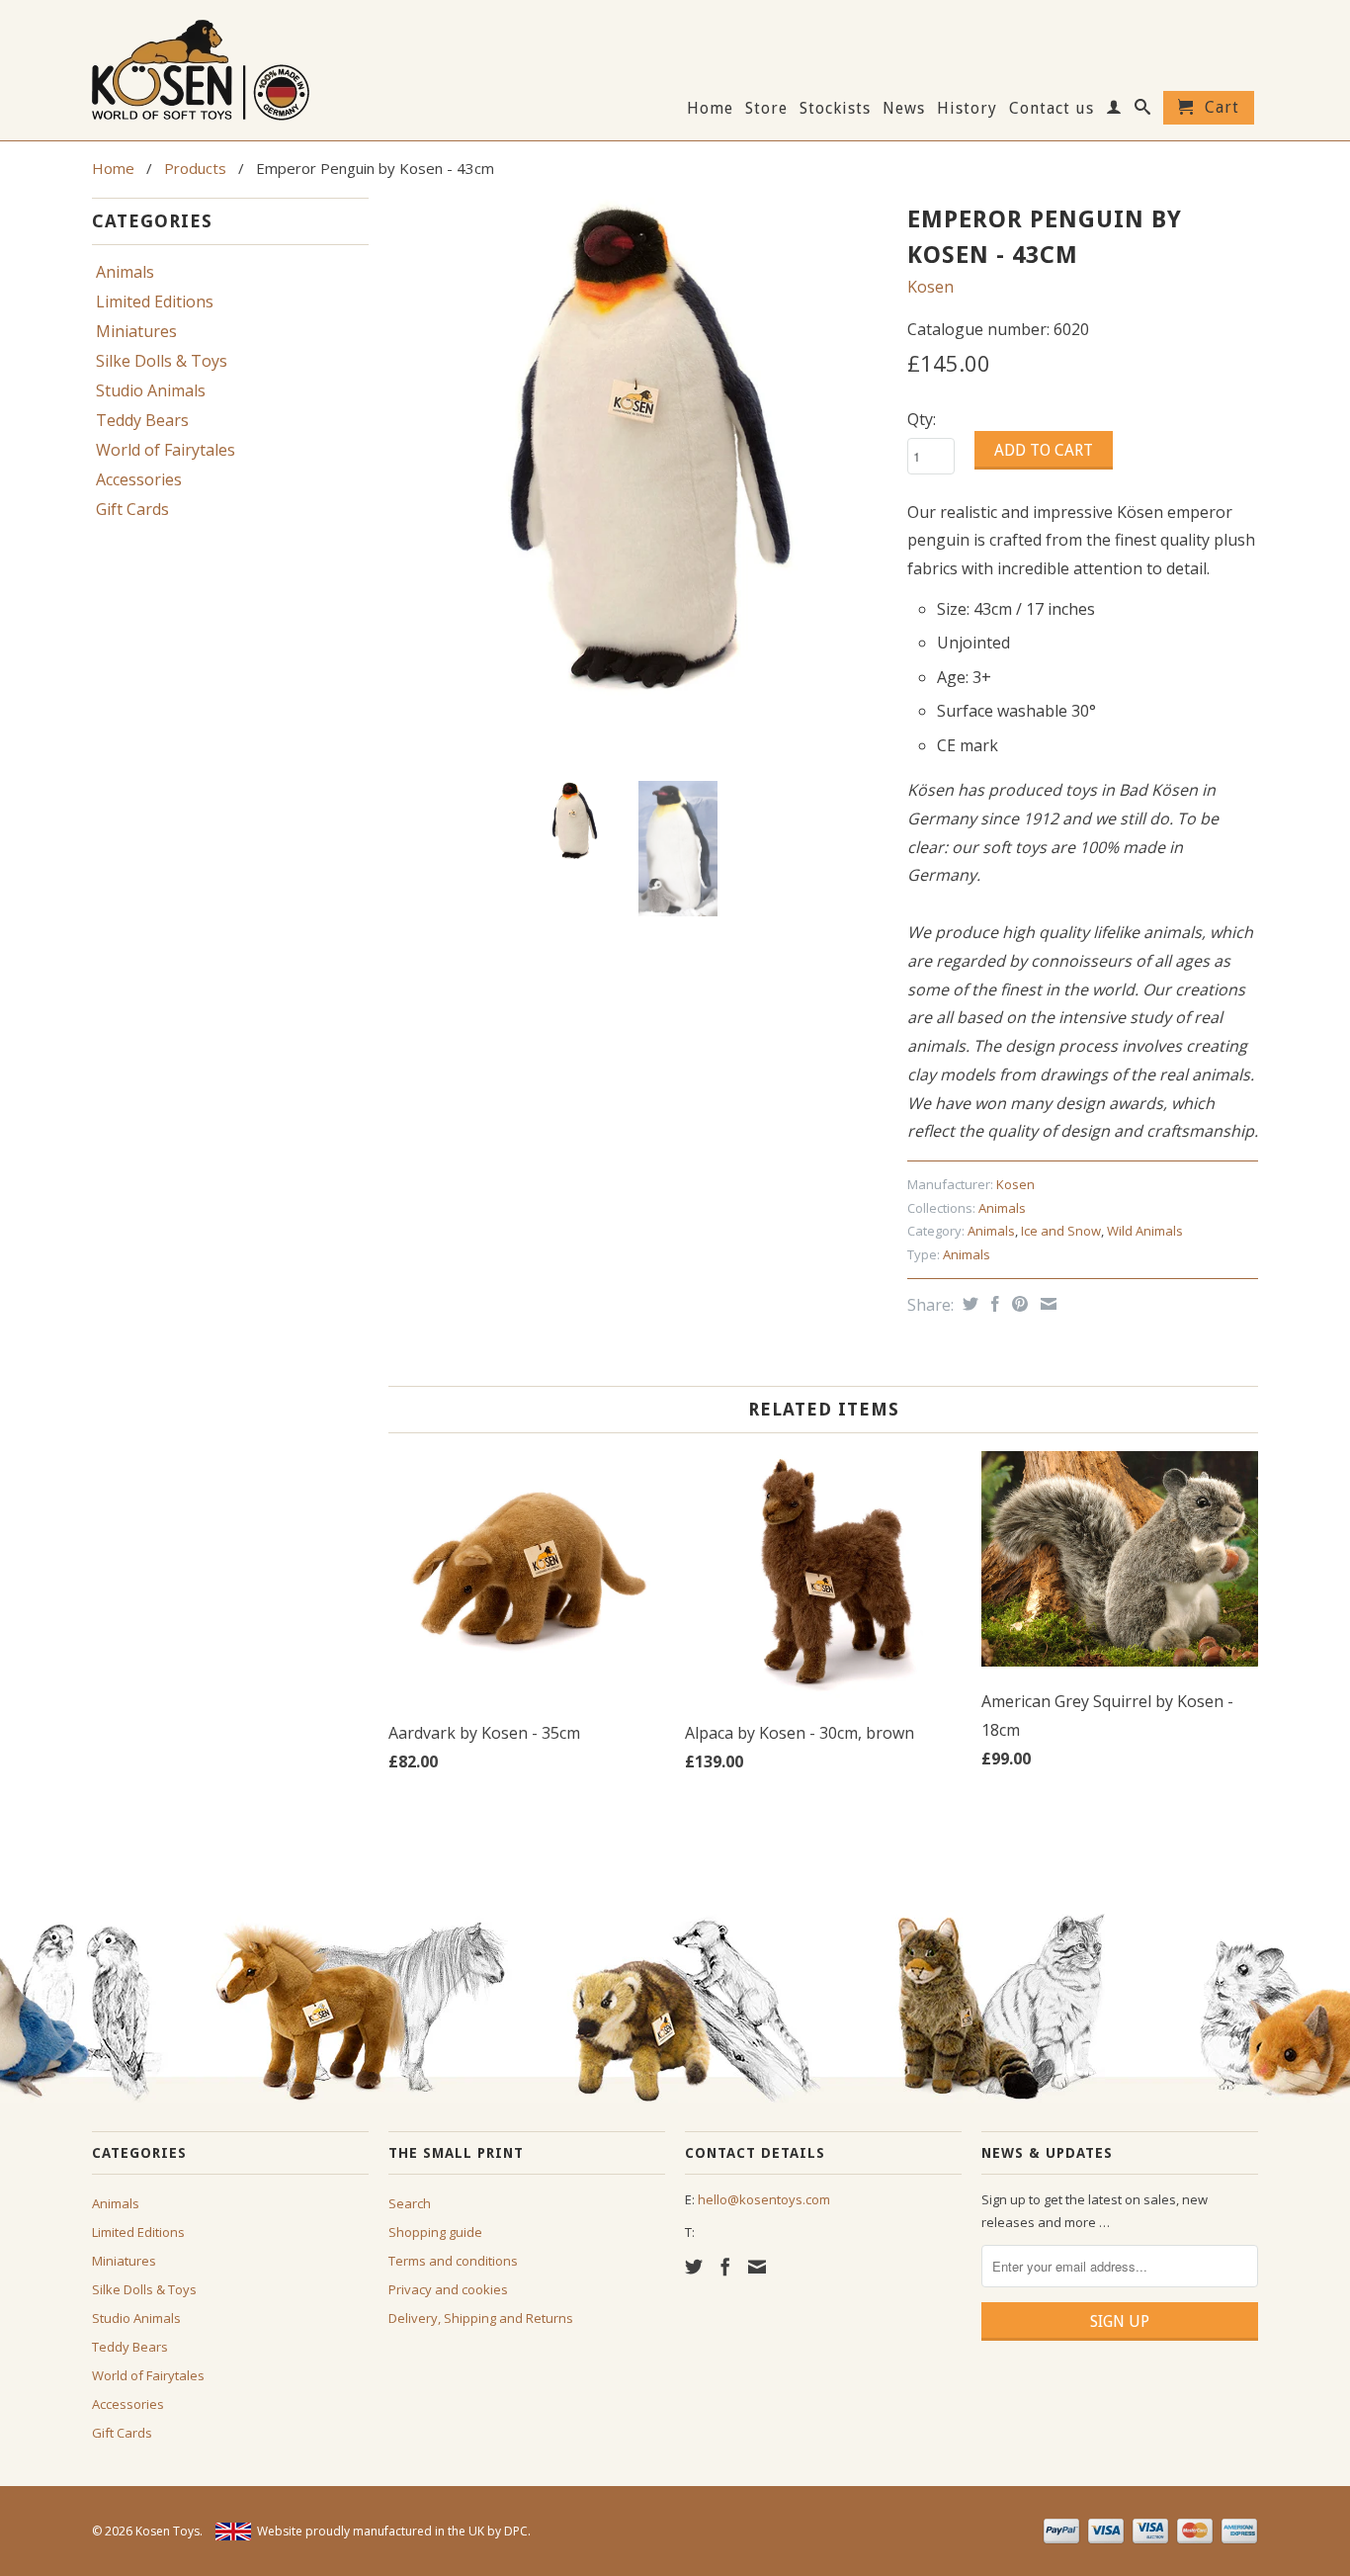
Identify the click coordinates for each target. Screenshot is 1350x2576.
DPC (516, 2531)
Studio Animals (151, 390)
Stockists (835, 109)
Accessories (139, 479)
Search (410, 2203)
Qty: (922, 419)
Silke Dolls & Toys (162, 361)
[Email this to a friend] (1046, 1304)
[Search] (1143, 111)
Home (710, 109)
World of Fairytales (166, 450)
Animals (125, 272)
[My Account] (1114, 111)
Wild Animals (1145, 1231)
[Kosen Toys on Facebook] (725, 2267)
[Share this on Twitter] (968, 1304)
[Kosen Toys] (230, 68)
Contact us (1052, 109)
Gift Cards (132, 509)
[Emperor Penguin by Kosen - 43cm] (638, 447)
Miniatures (136, 331)
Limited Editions (155, 301)
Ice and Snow (1061, 1231)
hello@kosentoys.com (764, 2199)
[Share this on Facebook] (993, 1304)
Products (195, 168)
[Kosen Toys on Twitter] (694, 2267)
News (904, 109)
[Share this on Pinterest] (1017, 1304)
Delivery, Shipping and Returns (481, 2318)
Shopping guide (435, 2232)
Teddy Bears (142, 420)
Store (766, 109)
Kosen (930, 287)
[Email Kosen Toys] (757, 2267)
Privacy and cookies (448, 2289)
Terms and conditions (453, 2261)
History (967, 109)
